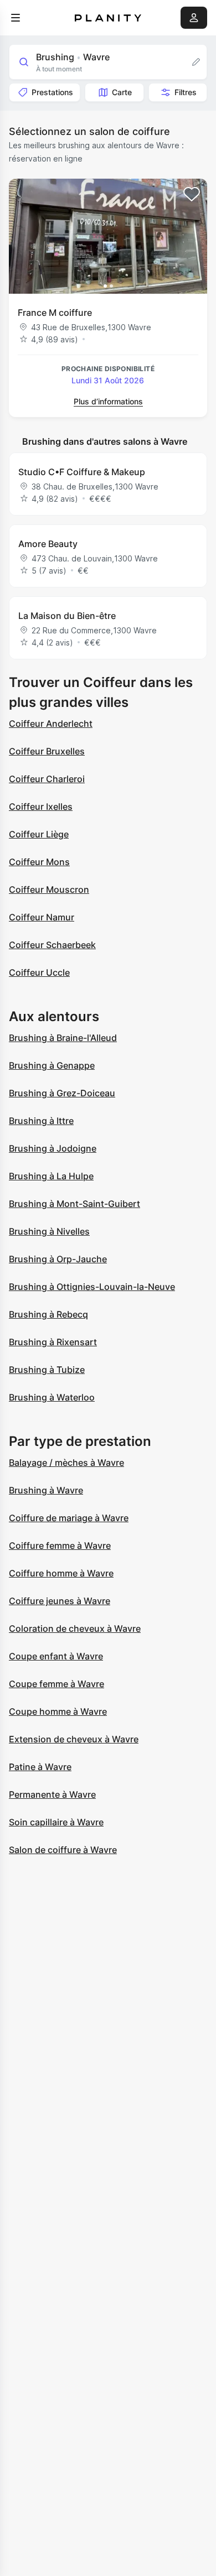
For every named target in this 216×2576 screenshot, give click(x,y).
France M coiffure (55, 313)
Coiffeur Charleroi (47, 779)
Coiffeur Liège (39, 834)
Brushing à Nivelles (49, 1231)
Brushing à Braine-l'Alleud (63, 1038)
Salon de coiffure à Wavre (63, 1850)
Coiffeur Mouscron (49, 889)
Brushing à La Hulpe (51, 1176)
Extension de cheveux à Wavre (74, 1739)
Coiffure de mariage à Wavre (69, 1518)
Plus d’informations (108, 401)
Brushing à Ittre (41, 1121)
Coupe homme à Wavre (58, 1711)
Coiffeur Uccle (39, 972)
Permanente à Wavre (52, 1794)
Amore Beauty (48, 544)
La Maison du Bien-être (67, 616)
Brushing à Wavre (46, 1490)
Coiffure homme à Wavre (61, 1573)
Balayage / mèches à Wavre (66, 1463)
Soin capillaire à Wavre (56, 1822)
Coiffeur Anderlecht (51, 724)
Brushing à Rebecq (48, 1314)
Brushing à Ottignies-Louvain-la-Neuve (92, 1287)
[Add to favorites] (192, 194)
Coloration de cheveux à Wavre (75, 1628)
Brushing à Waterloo (52, 1397)
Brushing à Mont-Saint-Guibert (74, 1204)
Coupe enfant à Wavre (56, 1656)
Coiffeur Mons (39, 862)
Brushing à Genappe (52, 1065)
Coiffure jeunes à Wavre (60, 1601)
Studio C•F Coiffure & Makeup (82, 472)
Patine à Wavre (40, 1767)
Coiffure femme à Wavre (60, 1545)
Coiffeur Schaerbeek (52, 945)
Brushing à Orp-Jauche (58, 1259)
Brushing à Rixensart (53, 1342)
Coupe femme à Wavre (56, 1684)
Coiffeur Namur (42, 917)
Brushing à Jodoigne (53, 1148)
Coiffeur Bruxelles (47, 751)
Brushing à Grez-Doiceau (62, 1093)
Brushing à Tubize (47, 1370)
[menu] (16, 18)
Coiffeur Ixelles (41, 806)
